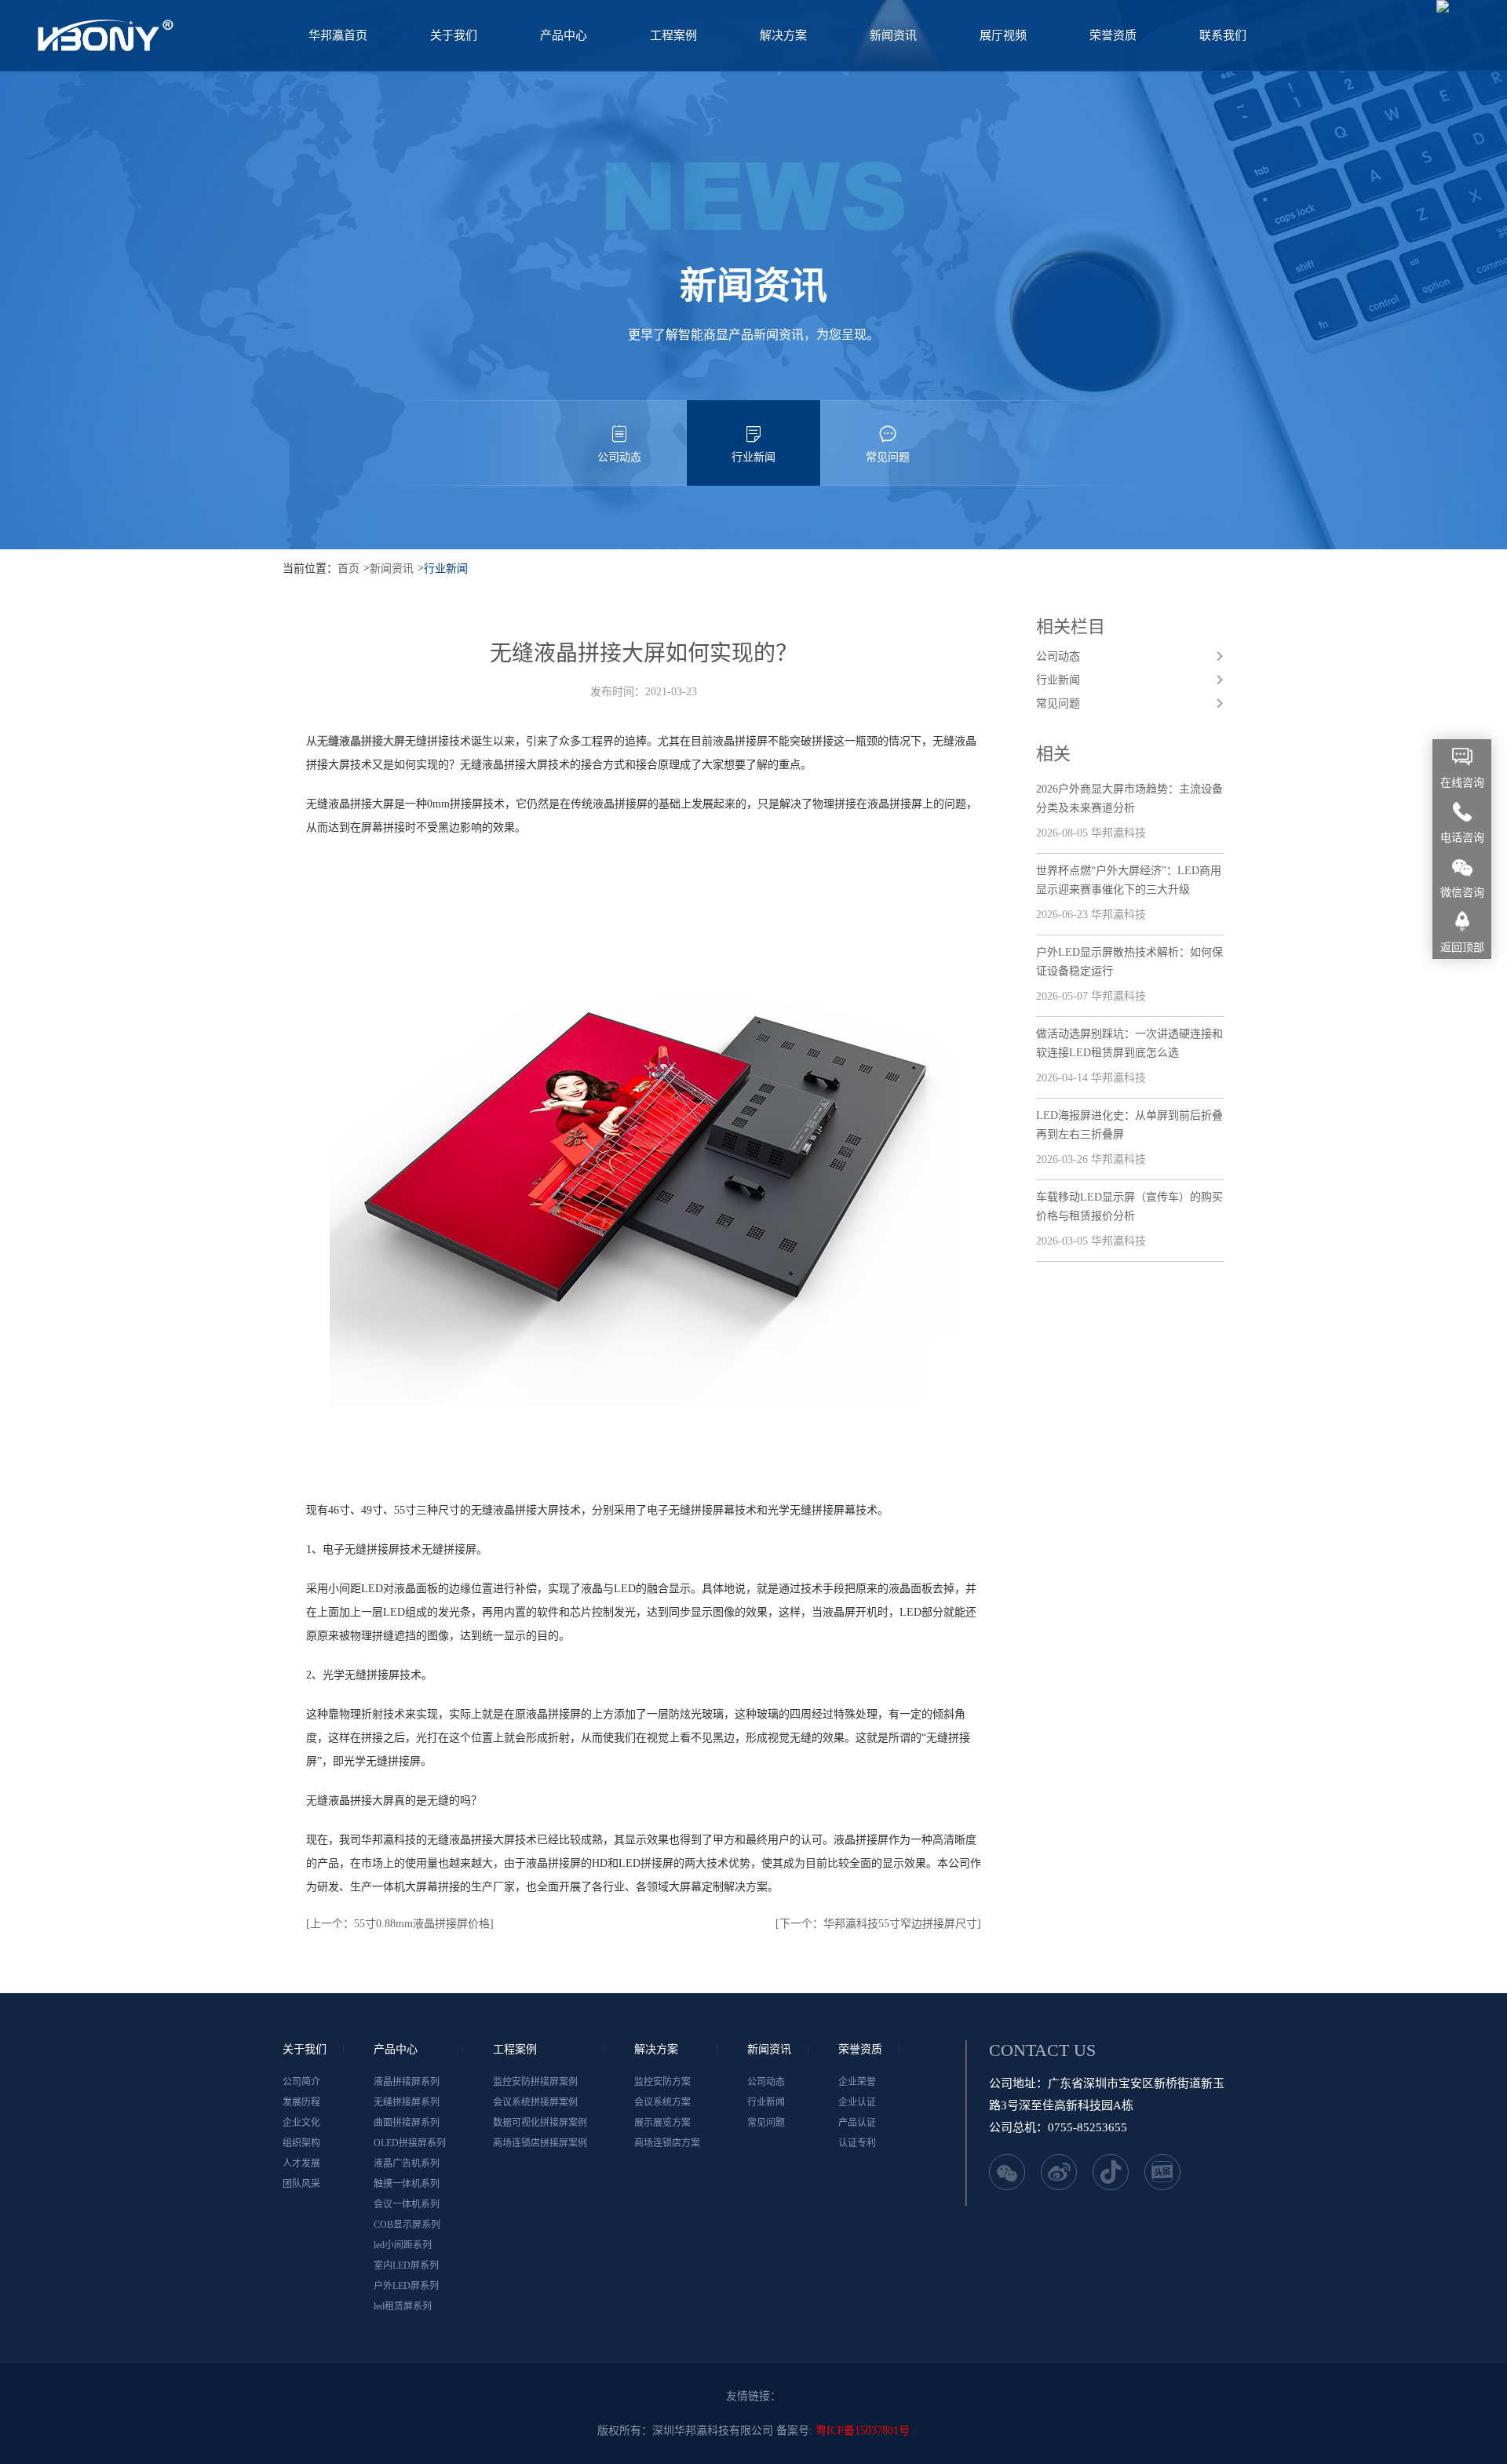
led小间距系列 (403, 2245)
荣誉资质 (1113, 35)
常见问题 (888, 457)
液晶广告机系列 (407, 2163)
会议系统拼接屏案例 (535, 2102)
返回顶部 (1462, 948)
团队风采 (301, 2184)
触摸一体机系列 (407, 2184)
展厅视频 (1003, 35)
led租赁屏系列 (403, 2306)
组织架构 (301, 2143)
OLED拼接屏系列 (410, 2143)
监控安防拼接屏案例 (535, 2082)
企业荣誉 (857, 2082)
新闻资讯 (893, 35)
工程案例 (673, 35)
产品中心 (564, 35)
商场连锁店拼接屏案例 (540, 2143)
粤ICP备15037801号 (863, 2431)
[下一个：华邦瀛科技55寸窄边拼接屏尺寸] (878, 1924)
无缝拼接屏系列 (407, 2102)
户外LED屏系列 (406, 2286)
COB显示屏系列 (407, 2225)
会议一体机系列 (407, 2204)
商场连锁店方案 (667, 2143)
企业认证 (857, 2102)
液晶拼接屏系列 (407, 2082)
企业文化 (301, 2123)
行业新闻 (753, 457)
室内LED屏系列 (406, 2265)
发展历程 (301, 2102)
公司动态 (619, 457)
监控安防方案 (662, 2082)
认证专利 (857, 2143)
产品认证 (857, 2123)
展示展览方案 (662, 2123)
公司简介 (301, 2082)
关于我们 (454, 35)
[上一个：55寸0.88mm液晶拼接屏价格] (400, 1924)
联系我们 (1223, 35)
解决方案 (783, 35)
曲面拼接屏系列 (407, 2123)
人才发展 (301, 2163)
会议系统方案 (662, 2102)
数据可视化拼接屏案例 (540, 2123)
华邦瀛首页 (338, 35)
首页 (348, 569)
